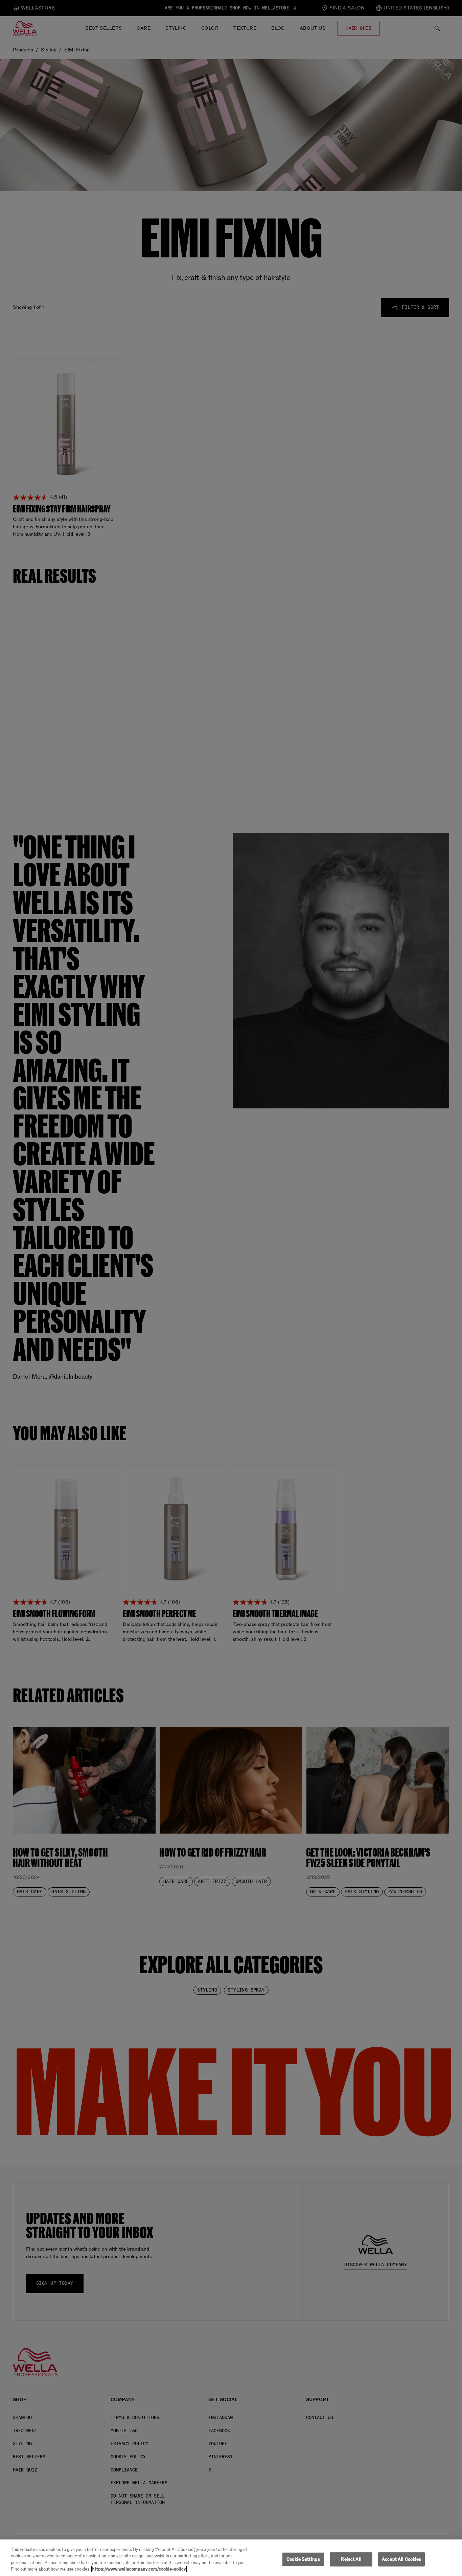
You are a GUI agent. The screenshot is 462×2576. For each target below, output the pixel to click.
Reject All (351, 2559)
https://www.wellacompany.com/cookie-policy (139, 2569)
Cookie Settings (303, 2559)
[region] (231, 2558)
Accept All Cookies (401, 2559)
